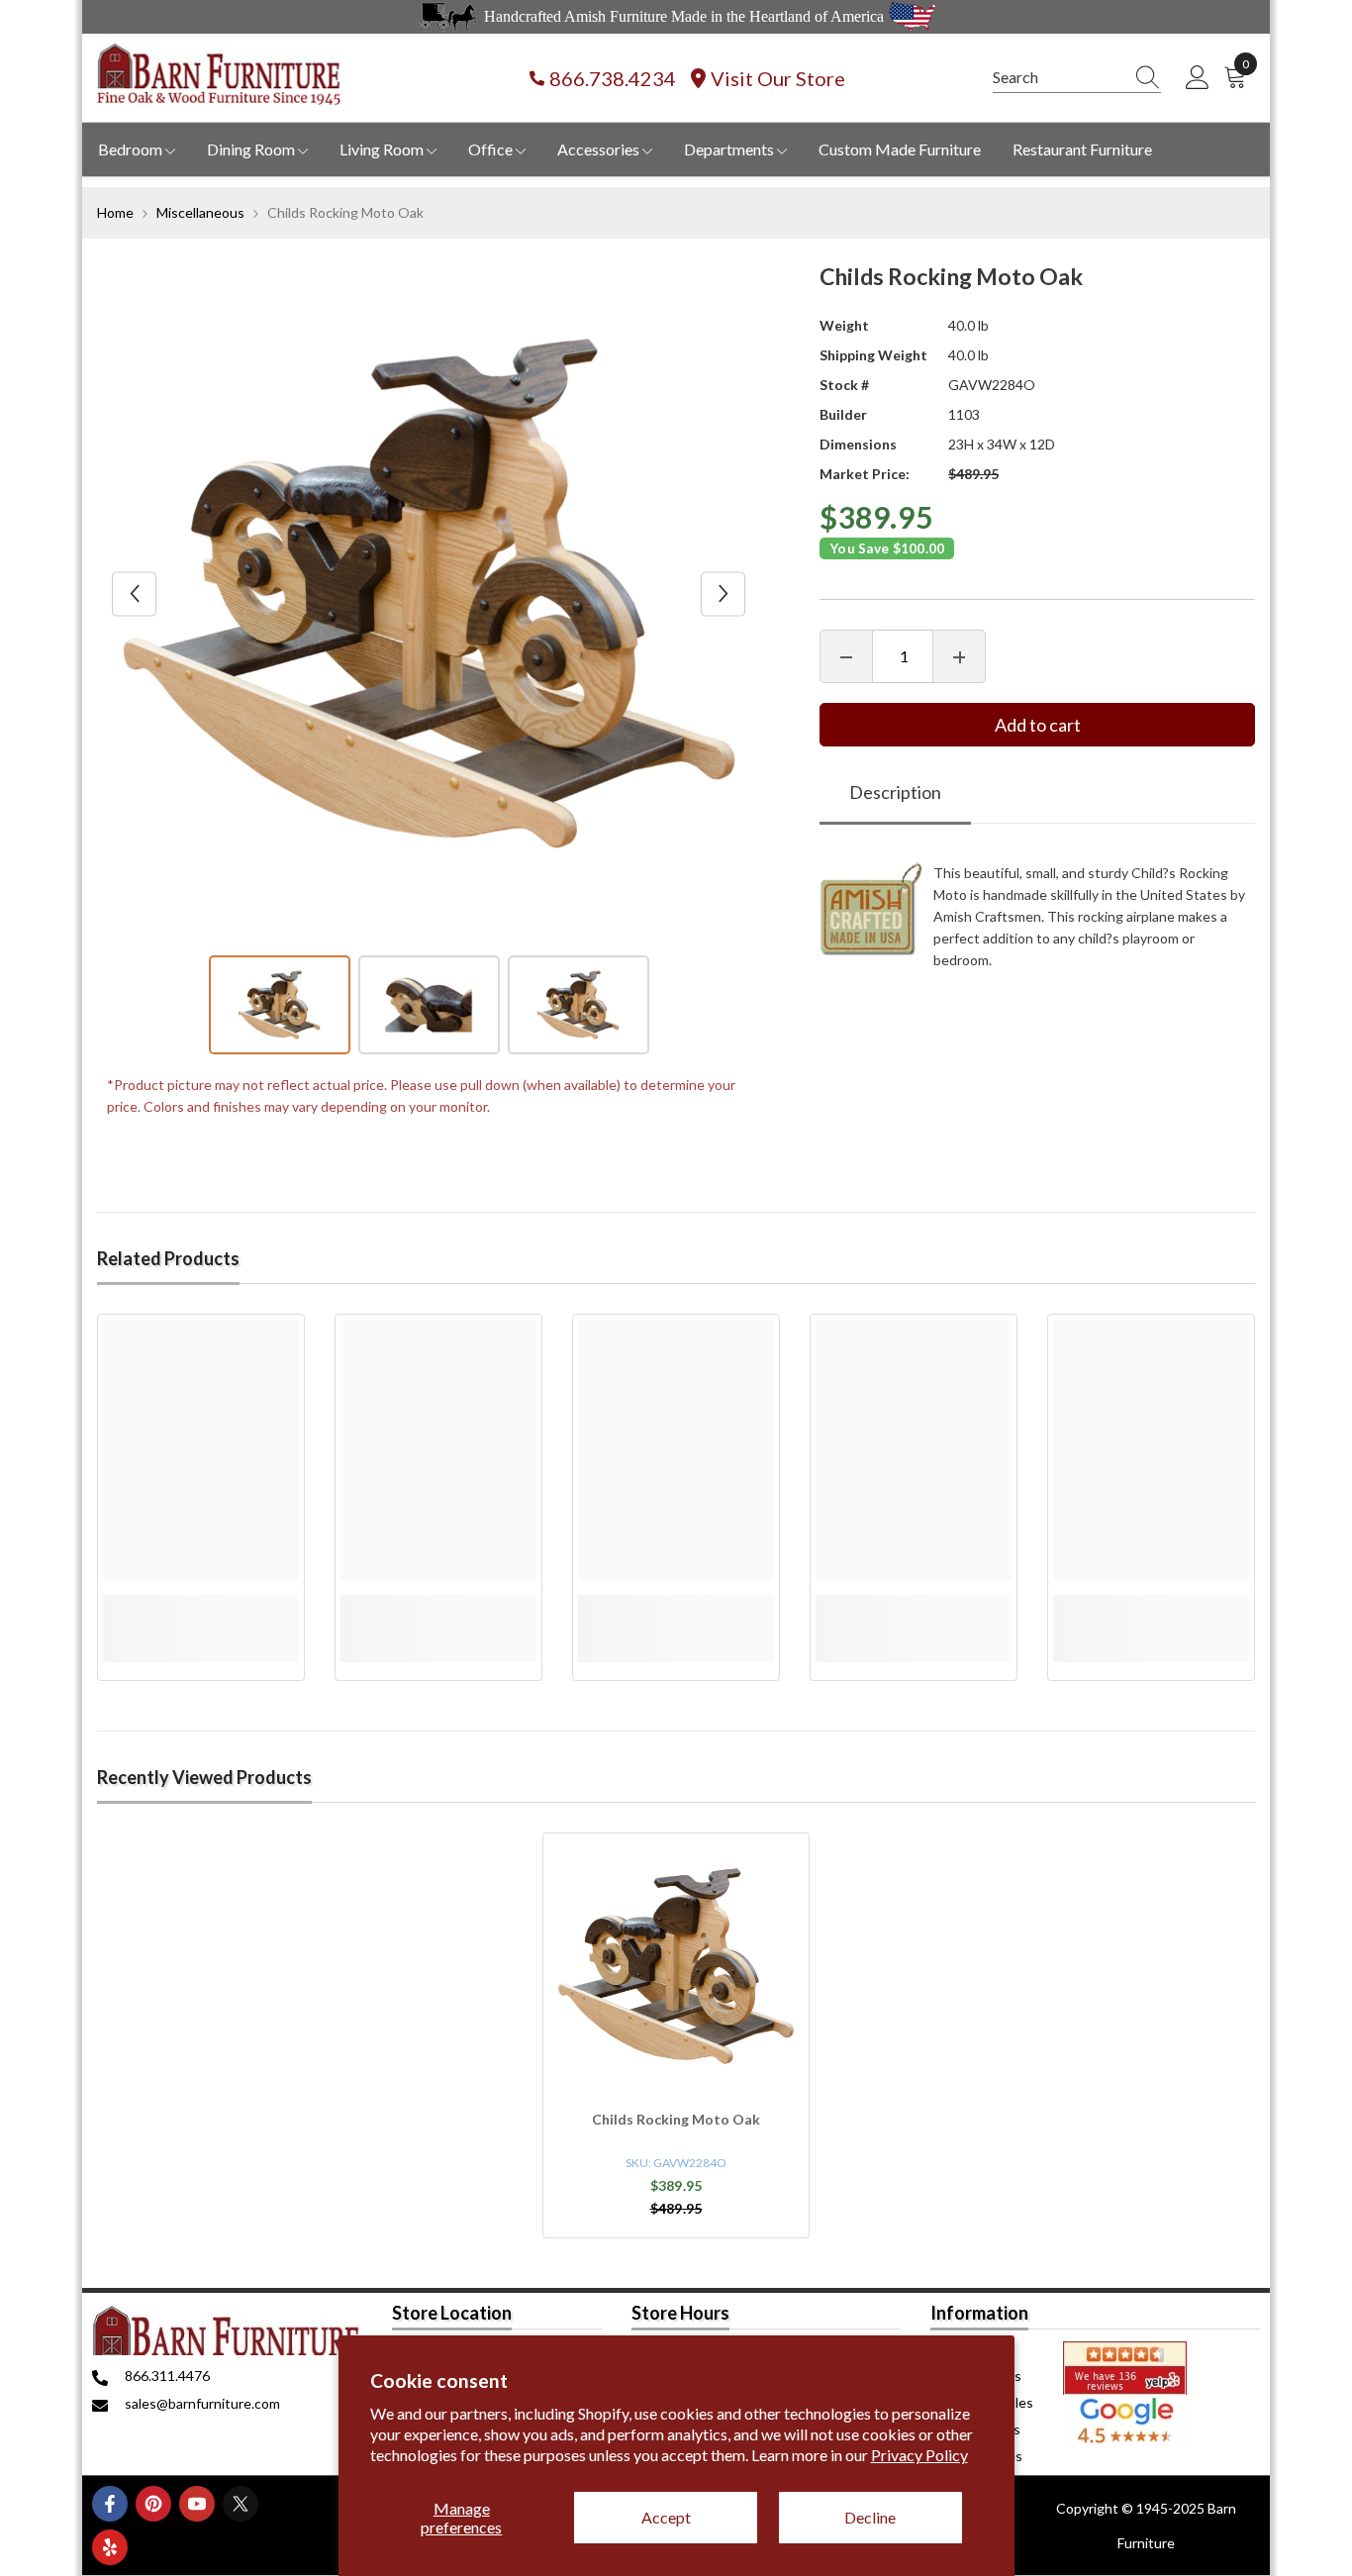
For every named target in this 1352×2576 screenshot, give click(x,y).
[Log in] (1198, 78)
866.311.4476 (167, 2376)
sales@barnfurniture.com (202, 2403)
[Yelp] (110, 2547)
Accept (666, 2517)
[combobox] (1058, 77)
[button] (134, 594)
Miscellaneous (200, 212)
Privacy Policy (919, 2455)
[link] (201, 1606)
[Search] (1077, 78)
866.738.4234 (613, 78)
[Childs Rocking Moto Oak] (676, 1966)
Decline (870, 2517)
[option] (429, 594)
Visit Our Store (778, 78)
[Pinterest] (153, 2504)
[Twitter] (241, 2504)
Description (895, 793)
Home (115, 212)
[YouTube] (197, 2504)
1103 (964, 414)
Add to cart (1038, 726)
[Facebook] (110, 2504)
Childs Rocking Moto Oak (676, 2119)
